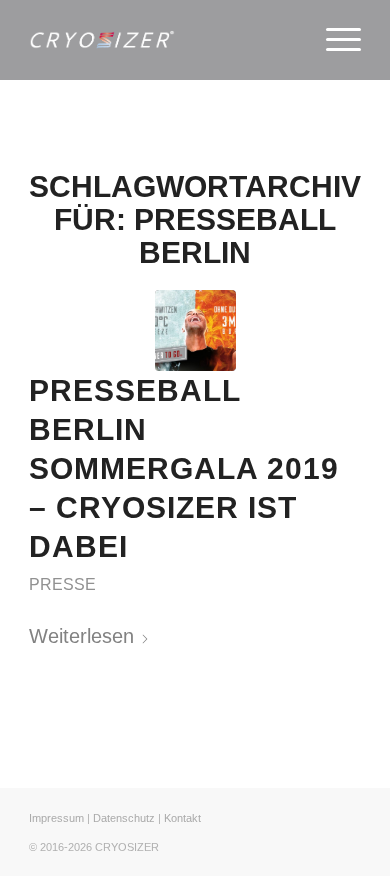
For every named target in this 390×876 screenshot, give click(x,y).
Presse (62, 584)
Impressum (56, 818)
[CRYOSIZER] (161, 40)
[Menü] (333, 40)
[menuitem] (333, 40)
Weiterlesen (81, 636)
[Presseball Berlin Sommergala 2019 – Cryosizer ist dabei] (195, 330)
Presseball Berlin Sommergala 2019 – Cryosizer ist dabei (184, 468)
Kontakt (182, 818)
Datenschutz (124, 818)
